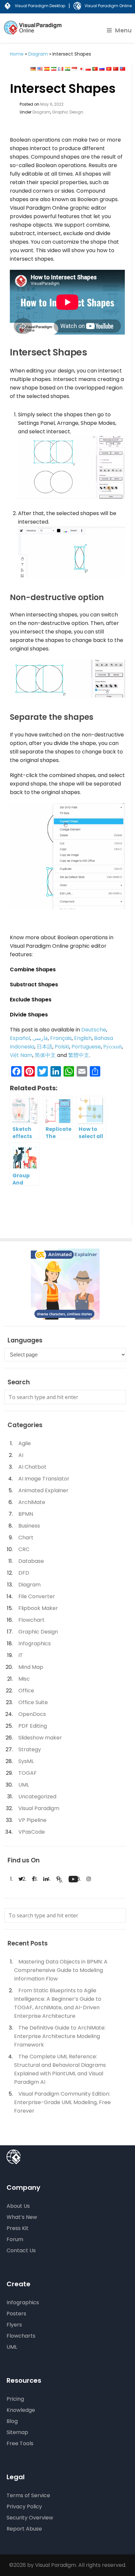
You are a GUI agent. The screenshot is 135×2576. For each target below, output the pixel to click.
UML (24, 1785)
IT (21, 1655)
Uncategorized (37, 1797)
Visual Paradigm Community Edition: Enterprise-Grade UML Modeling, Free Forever (62, 2102)
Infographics (35, 1643)
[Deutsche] (33, 69)
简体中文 (45, 1055)
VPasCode (32, 1832)
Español (20, 1038)
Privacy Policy (24, 2507)
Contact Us (21, 2250)
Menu (123, 30)
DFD (24, 1573)
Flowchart (31, 1620)
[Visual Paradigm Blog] (34, 32)
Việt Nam (21, 1055)
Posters (16, 2314)
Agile (25, 1443)
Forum (15, 2239)
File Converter (37, 1596)
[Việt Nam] (109, 69)
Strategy (30, 1749)
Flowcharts (21, 2336)
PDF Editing (33, 1726)
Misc (24, 1679)
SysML (26, 1761)
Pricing (15, 2399)
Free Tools (20, 2443)
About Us (18, 2206)
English (83, 1038)
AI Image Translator (44, 1479)
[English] (40, 69)
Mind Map (31, 1667)
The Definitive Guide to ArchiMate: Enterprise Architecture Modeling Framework (60, 2036)
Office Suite (33, 1702)
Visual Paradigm (39, 1808)
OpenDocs (32, 1714)
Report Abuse (24, 2529)
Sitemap (17, 2432)
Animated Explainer (43, 1490)
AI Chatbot (32, 1467)
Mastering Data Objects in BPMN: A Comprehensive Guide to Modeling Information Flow (61, 1970)
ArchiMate (32, 1502)
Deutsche (94, 1030)
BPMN (26, 1514)
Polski (62, 1047)
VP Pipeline (32, 1820)
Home (17, 54)
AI (21, 1455)
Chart (26, 1538)
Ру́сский (113, 1047)
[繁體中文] (123, 69)
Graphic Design (68, 112)
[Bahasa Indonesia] (74, 69)
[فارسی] (54, 69)
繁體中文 (79, 1055)
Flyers (14, 2325)
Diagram (38, 54)
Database (31, 1561)
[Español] (47, 69)
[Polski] (88, 69)
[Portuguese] (95, 69)
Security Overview (30, 2518)
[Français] (61, 69)
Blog (12, 2421)
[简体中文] (116, 69)
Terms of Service (28, 2495)
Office (26, 1691)
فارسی (40, 1038)
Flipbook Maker (38, 1608)
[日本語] (81, 69)
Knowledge (21, 2410)
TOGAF (28, 1773)
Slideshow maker (40, 1738)
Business (29, 1526)
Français (61, 1038)
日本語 (45, 1047)
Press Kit (18, 2228)
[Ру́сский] (102, 69)
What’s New (22, 2217)
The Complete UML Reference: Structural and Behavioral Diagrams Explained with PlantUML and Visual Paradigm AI (60, 2069)
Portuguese (86, 1047)
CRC (24, 1549)
